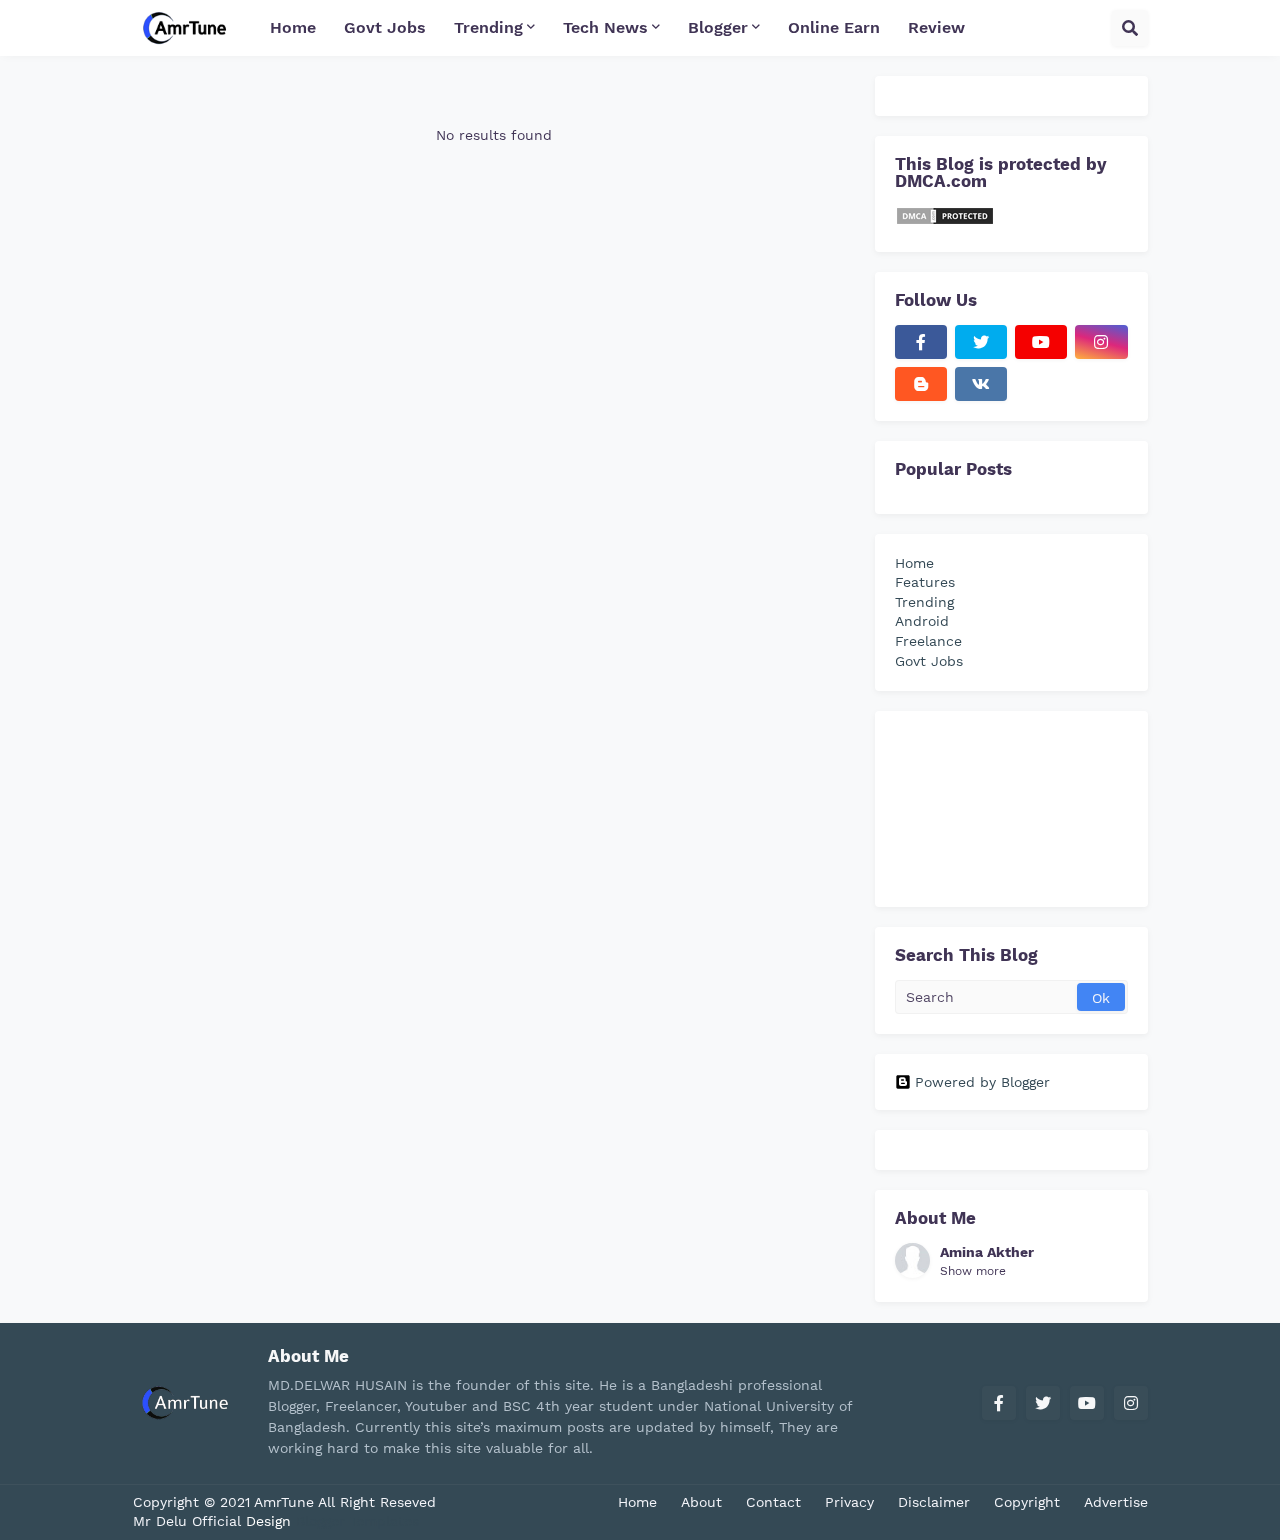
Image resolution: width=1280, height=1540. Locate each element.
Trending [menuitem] (488, 27)
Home (637, 1502)
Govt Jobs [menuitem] (385, 27)
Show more (973, 1271)
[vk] (981, 384)
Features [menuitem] (925, 582)
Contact (773, 1502)
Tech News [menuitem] (605, 27)
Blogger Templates (357, 1521)
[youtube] (1041, 342)
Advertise (1116, 1502)
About (701, 1502)
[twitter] (981, 342)
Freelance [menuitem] (928, 641)
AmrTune (286, 1502)
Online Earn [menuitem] (834, 27)
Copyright (1027, 1502)
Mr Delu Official (187, 1521)
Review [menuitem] (936, 27)
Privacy (849, 1502)
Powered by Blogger (982, 1082)
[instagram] (1101, 342)
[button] (1130, 28)
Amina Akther (987, 1252)
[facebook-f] (921, 342)
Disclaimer (934, 1502)
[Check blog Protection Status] (945, 221)
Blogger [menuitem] (718, 27)
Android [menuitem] (922, 621)
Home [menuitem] (293, 27)
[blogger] (921, 384)
